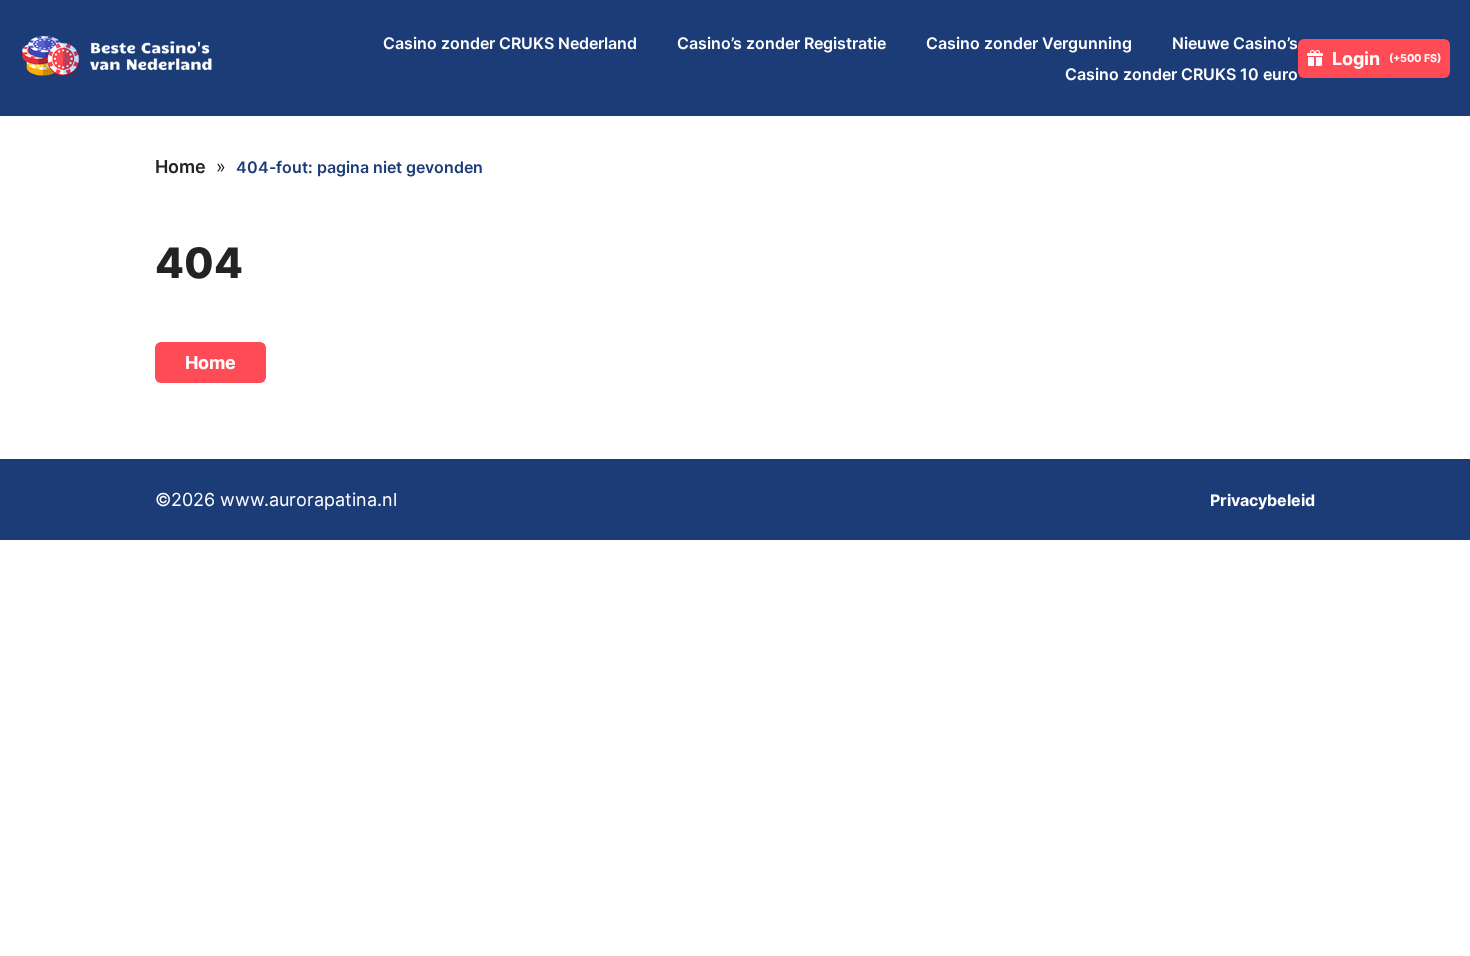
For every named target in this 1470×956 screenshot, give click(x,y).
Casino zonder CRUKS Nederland (510, 43)
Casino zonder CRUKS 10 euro (1181, 74)
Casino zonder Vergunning (1029, 43)
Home (180, 166)
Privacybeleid (1262, 500)
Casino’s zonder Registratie (781, 43)
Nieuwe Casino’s (1235, 43)
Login (1386, 58)
